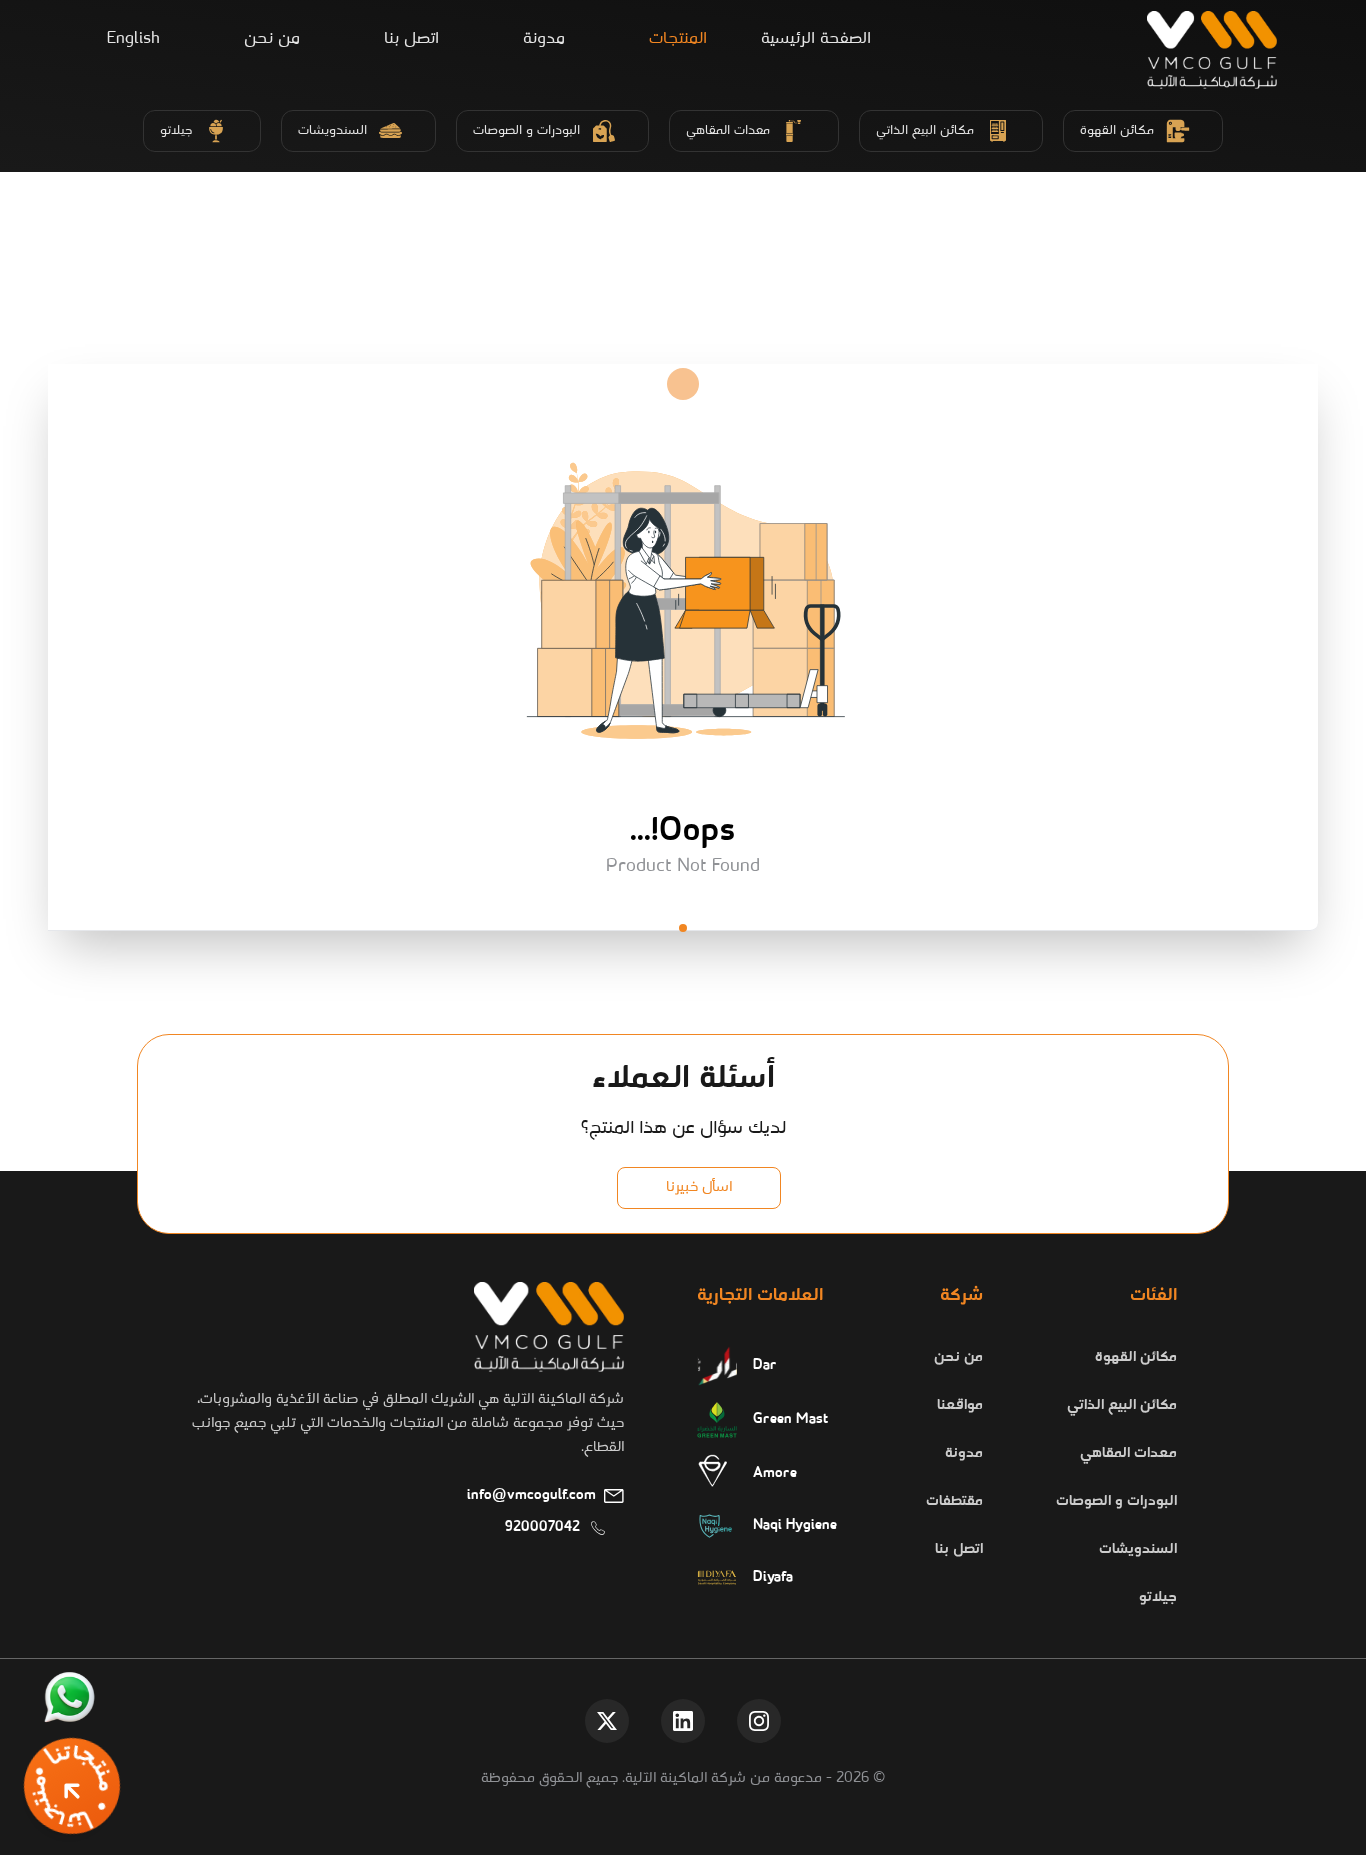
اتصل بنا (411, 39)
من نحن (272, 39)
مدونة (544, 39)
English (133, 40)
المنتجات (678, 39)
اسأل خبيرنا (699, 1187)
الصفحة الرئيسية (816, 39)
